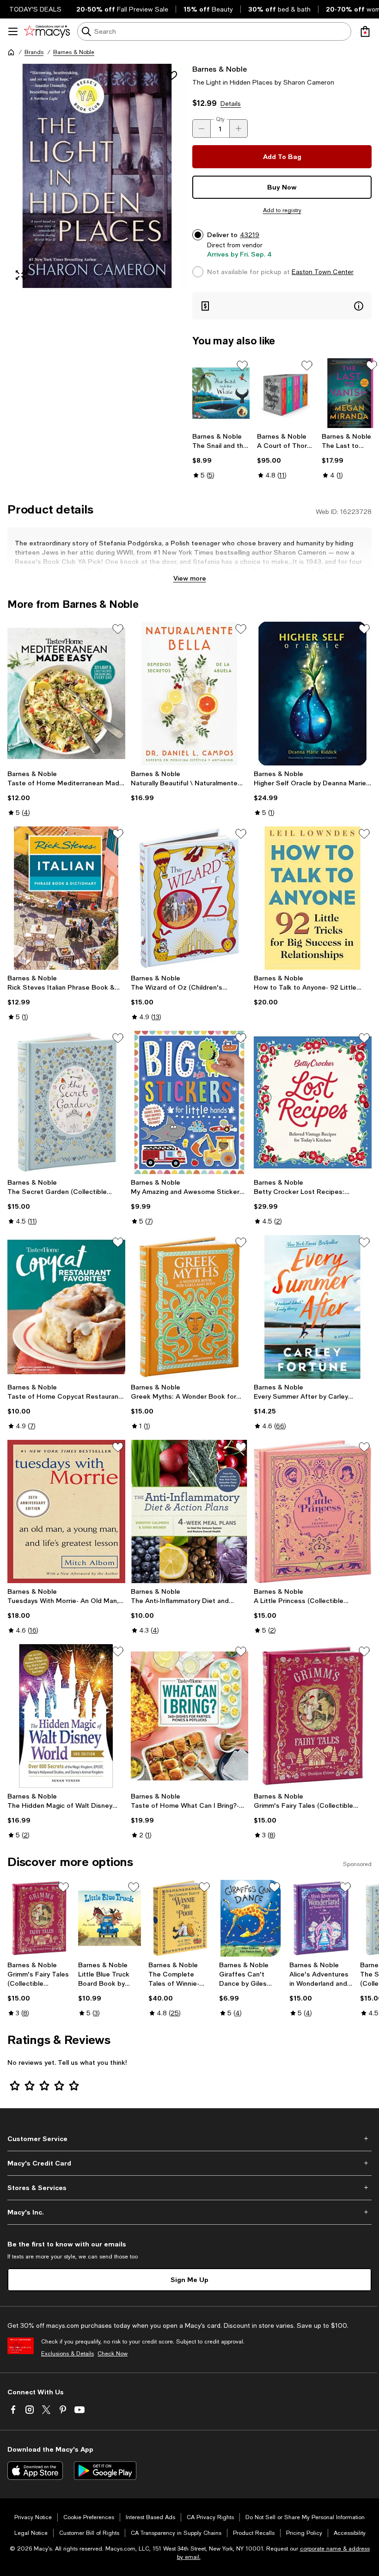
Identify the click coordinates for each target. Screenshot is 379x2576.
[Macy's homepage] (11, 52)
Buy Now (282, 187)
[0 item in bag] (365, 31)
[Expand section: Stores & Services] (189, 2188)
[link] (221, 456)
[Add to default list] (242, 366)
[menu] (13, 31)
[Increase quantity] (238, 128)
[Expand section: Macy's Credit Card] (189, 2163)
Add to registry (282, 210)
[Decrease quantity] (202, 128)
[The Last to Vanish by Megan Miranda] (350, 393)
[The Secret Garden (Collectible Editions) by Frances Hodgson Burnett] (66, 1102)
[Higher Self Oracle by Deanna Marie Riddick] (313, 693)
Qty (220, 119)
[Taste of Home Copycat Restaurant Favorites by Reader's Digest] (66, 1307)
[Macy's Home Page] (47, 31)
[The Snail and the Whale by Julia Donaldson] (221, 393)
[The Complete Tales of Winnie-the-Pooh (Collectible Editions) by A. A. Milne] (180, 1918)
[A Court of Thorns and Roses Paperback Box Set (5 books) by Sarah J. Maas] (286, 393)
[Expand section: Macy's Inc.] (189, 2212)
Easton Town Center (323, 272)
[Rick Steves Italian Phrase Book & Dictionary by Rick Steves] (66, 898)
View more (190, 578)
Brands (34, 52)
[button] (97, 176)
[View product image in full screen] (20, 275)
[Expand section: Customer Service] (189, 2139)
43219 (250, 235)
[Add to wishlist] (172, 75)
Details (231, 104)
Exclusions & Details (67, 2354)
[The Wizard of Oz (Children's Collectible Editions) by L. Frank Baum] (190, 898)
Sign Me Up (189, 2279)
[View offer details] (282, 306)
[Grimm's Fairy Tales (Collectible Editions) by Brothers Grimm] (313, 1716)
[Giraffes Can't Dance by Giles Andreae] (251, 1918)
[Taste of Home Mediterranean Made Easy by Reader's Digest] (66, 693)
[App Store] (35, 2471)
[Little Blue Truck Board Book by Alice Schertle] (110, 1918)
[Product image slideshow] (97, 176)
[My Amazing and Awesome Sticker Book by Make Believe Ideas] (190, 1102)
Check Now (113, 2354)
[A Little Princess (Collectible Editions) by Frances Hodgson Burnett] (313, 1511)
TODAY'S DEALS (35, 9)
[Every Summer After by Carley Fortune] (313, 1307)
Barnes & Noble (74, 52)
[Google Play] (105, 2471)
